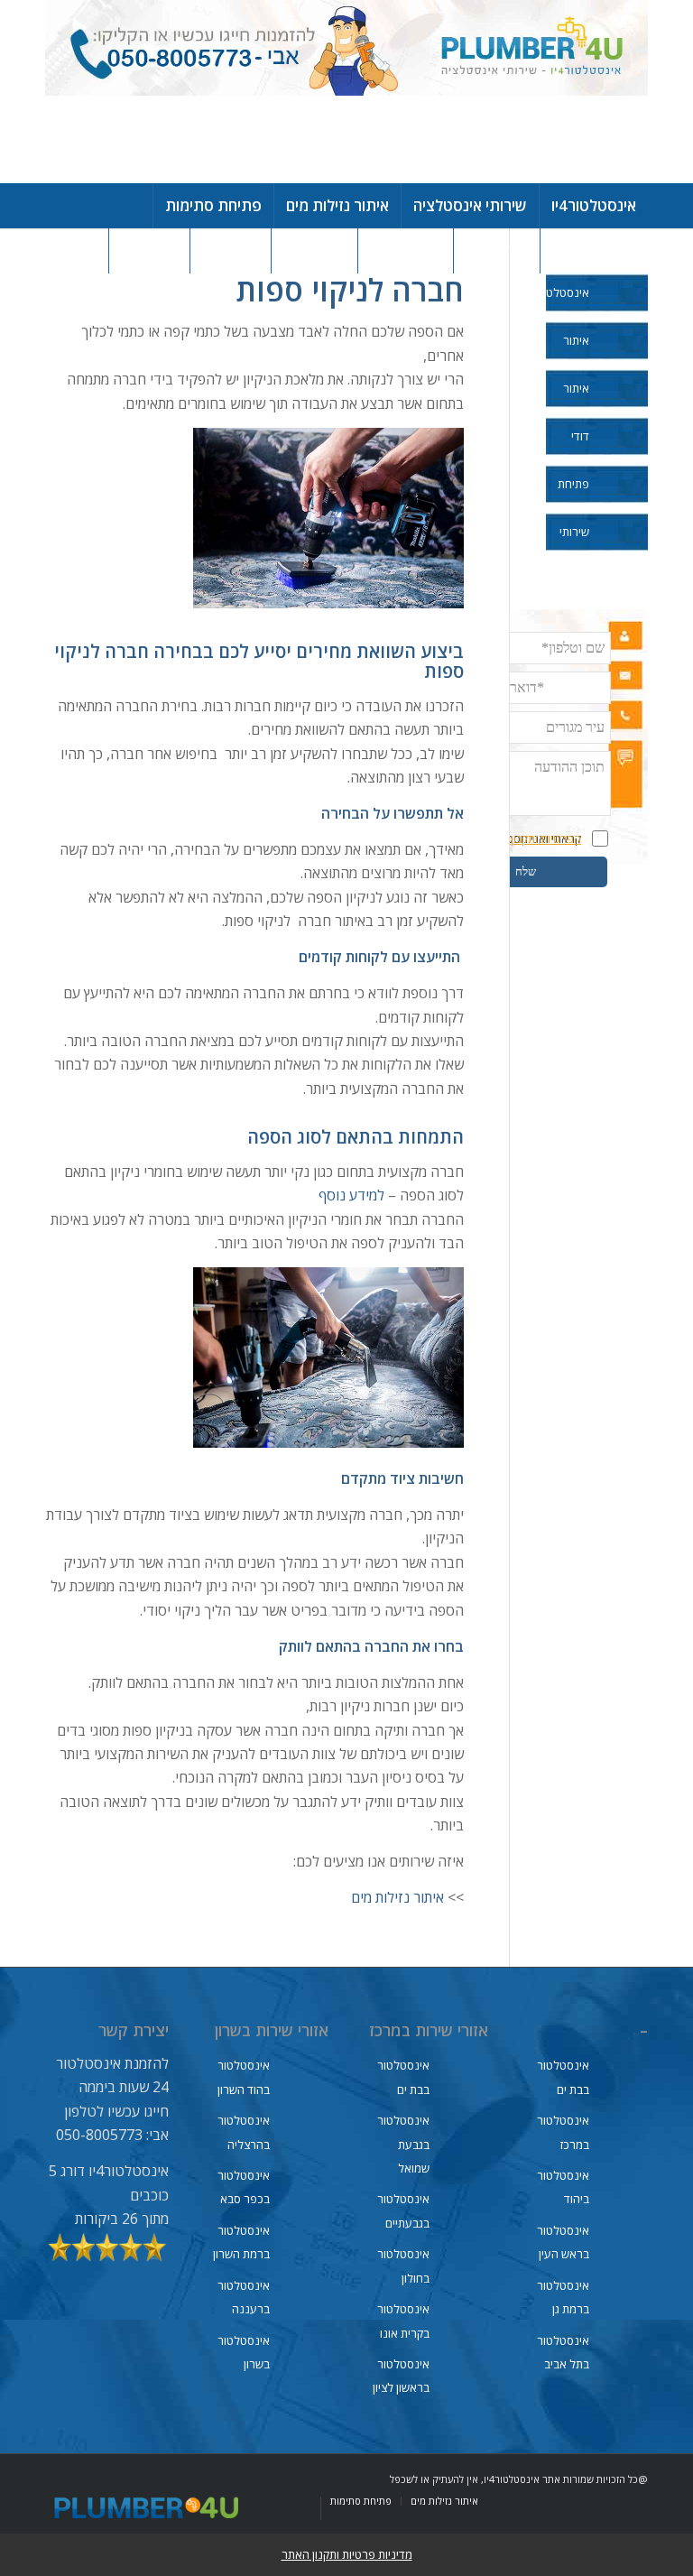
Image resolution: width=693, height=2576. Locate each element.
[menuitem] (593, 206)
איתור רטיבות (573, 400)
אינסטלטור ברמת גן (563, 2297)
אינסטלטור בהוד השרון (244, 2077)
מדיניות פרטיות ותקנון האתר (347, 2554)
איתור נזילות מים (397, 1897)
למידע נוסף (351, 1195)
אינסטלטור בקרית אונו (403, 2321)
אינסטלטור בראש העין (563, 2242)
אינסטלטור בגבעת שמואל (403, 2144)
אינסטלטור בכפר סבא (244, 2187)
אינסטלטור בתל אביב (563, 2352)
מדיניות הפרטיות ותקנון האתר (512, 839)
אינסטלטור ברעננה (244, 2297)
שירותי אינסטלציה (568, 543)
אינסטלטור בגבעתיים (403, 2210)
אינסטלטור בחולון (403, 2266)
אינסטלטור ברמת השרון (241, 2242)
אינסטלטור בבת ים (563, 2077)
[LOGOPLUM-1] (346, 92)
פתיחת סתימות (572, 496)
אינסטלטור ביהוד (563, 2187)
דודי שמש (577, 448)
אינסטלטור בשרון (244, 2352)
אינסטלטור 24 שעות (568, 304)
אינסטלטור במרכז (563, 2132)
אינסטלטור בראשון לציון (401, 2376)
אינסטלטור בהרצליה (244, 2132)
